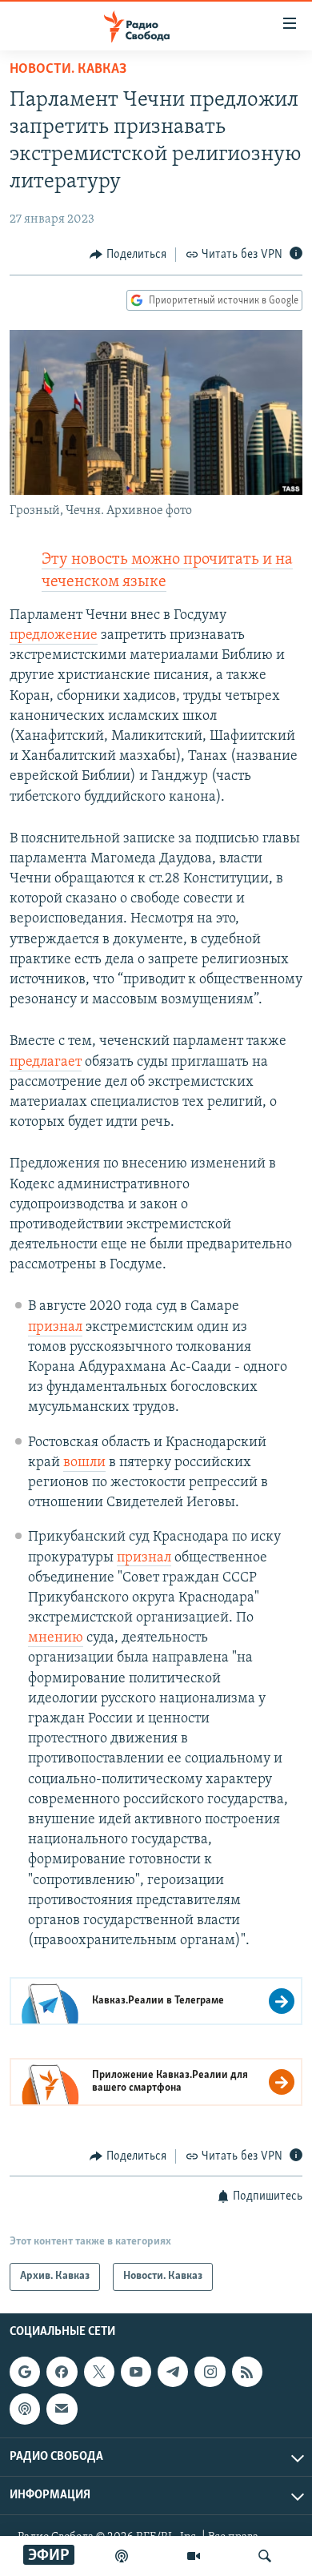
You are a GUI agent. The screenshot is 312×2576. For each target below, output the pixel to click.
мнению (56, 1638)
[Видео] (194, 2556)
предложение (54, 636)
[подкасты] (122, 2556)
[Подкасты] (25, 2409)
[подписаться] (62, 2409)
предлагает (46, 1063)
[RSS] (247, 2372)
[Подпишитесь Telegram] (173, 2372)
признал (55, 1328)
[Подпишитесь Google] (25, 2372)
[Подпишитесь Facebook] (62, 2372)
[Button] (128, 255)
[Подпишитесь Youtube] (136, 2372)
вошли (84, 1463)
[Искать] (265, 2556)
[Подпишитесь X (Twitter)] (99, 2372)
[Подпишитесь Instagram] (210, 2372)
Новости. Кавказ (68, 70)
